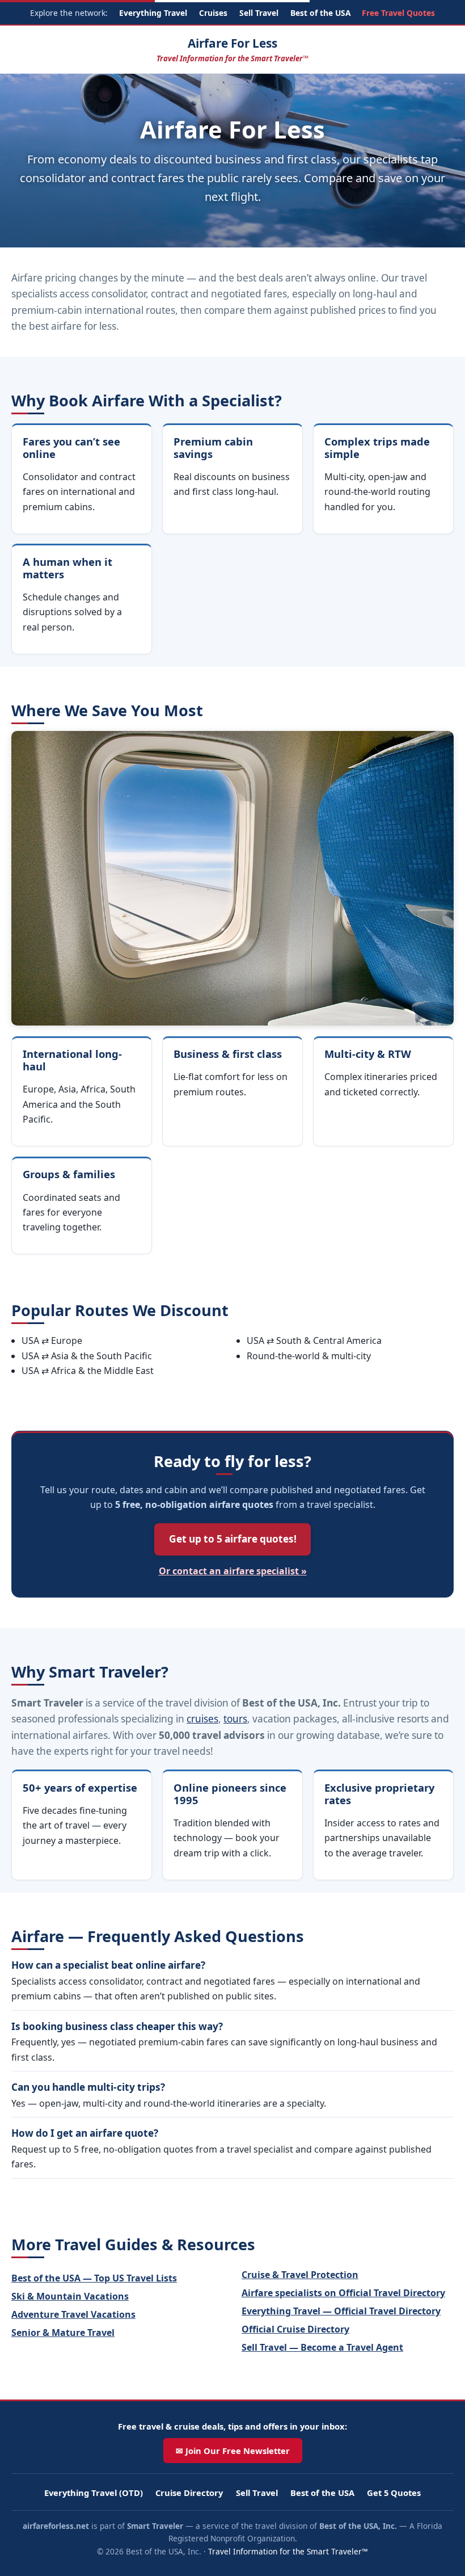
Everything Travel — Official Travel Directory (341, 2311)
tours (235, 1719)
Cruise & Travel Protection (300, 2275)
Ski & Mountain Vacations (70, 2296)
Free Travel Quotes (398, 13)
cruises (202, 1719)
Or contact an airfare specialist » (233, 1571)
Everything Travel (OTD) (94, 2493)
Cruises (213, 13)
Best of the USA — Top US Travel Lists (94, 2278)
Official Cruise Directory (295, 2329)
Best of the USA (320, 13)
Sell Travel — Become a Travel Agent (322, 2347)
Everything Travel (153, 13)
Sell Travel (259, 13)
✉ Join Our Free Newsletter (233, 2451)
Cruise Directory (189, 2493)
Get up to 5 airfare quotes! (233, 1539)
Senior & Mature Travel (63, 2333)
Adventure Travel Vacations (73, 2314)
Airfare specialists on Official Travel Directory (343, 2293)
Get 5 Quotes (394, 2493)
